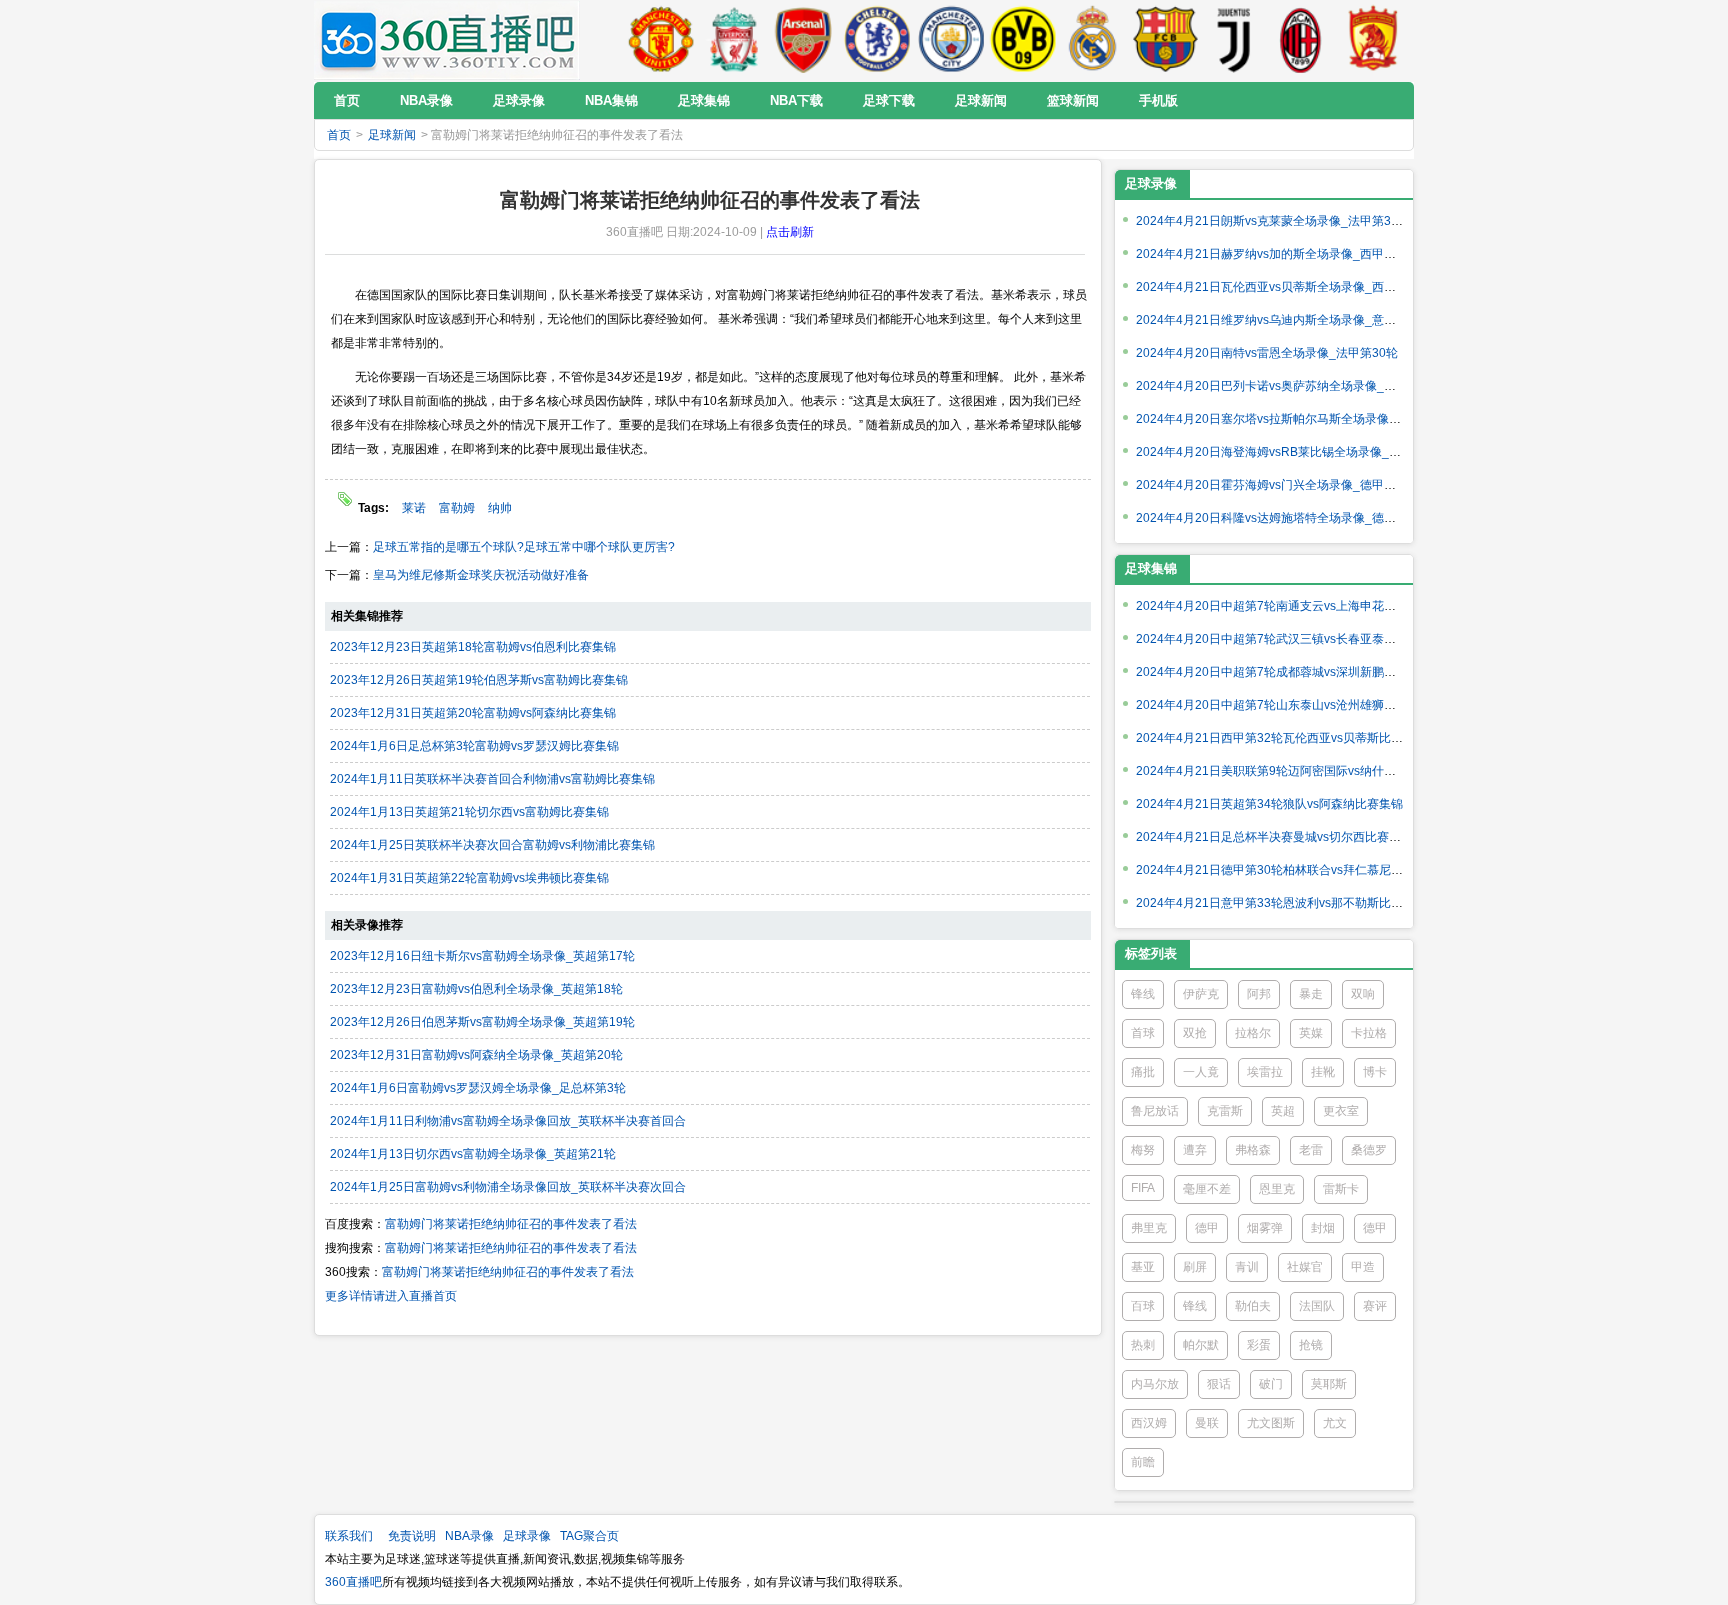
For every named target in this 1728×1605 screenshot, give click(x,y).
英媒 (1311, 1033)
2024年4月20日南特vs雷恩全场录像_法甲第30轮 (1267, 353)
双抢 (1195, 1033)
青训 (1247, 1267)
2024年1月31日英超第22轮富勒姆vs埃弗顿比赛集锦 (469, 878)
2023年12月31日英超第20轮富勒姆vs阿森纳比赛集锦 (473, 713)
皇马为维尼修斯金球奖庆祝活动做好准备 (481, 575)
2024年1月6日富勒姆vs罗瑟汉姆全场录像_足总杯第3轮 (478, 1088)
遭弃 (1195, 1150)
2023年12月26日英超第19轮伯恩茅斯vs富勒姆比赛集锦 (479, 680)
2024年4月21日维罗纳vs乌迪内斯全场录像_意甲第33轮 (1285, 320)
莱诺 (414, 508)
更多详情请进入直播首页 (391, 1296)
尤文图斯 (1271, 1423)
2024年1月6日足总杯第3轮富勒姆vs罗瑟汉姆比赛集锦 (474, 746)
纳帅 (500, 508)
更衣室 (1341, 1111)
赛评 (1375, 1306)
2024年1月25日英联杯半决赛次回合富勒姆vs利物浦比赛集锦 (492, 845)
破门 (1271, 1384)
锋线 (1143, 994)
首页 (339, 135)
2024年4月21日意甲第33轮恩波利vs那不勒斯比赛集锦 (1281, 903)
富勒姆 (457, 508)
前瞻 (1143, 1462)
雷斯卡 (1341, 1189)
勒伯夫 (1253, 1306)
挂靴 (1323, 1072)
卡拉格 (1369, 1033)
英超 (1283, 1111)
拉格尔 (1253, 1033)
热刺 (1143, 1345)
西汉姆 (1149, 1423)
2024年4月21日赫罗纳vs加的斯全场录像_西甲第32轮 (1279, 254)
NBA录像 (469, 1536)
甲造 (1363, 1267)
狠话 (1219, 1384)
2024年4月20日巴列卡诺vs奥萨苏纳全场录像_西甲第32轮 (1291, 386)
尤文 (1335, 1423)
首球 (1143, 1033)
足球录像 (1151, 183)
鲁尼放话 (1155, 1111)
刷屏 (1195, 1267)
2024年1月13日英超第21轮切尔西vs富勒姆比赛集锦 (469, 812)
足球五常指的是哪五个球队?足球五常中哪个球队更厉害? (524, 547)
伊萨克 (1201, 994)
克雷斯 (1225, 1111)
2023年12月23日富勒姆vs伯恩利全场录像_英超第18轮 (476, 989)
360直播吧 (353, 1582)
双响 (1363, 994)
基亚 (1143, 1267)
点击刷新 (790, 232)
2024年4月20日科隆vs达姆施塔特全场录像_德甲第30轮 (1285, 518)
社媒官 (1305, 1267)
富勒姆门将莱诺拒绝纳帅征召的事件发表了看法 (511, 1224)
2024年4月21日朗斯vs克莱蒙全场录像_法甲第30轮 (1273, 221)
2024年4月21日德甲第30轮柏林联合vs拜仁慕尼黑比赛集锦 (1293, 870)
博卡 (1375, 1072)
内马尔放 (1155, 1384)
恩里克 (1277, 1189)
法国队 (1317, 1306)
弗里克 (1149, 1228)
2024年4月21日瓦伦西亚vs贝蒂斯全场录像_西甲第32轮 (1285, 287)
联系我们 (349, 1536)
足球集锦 (1151, 568)
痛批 (1143, 1072)
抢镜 (1311, 1345)
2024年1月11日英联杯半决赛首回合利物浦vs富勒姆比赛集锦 (492, 779)
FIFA (1143, 1188)
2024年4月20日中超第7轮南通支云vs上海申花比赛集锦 (1284, 606)
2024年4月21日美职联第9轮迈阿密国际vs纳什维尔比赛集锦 (1296, 771)
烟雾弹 (1265, 1228)
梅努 (1143, 1150)
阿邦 (1259, 994)
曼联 (1207, 1423)
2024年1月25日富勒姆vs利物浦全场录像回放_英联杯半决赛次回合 (508, 1187)
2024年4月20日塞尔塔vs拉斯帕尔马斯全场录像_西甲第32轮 (1297, 419)
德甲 (1207, 1228)
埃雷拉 (1265, 1072)
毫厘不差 (1207, 1189)
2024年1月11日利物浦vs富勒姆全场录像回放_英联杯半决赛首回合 (508, 1121)
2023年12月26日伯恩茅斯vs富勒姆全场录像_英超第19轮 (482, 1022)
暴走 (1311, 994)
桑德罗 (1369, 1150)
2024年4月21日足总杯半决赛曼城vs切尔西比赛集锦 (1274, 837)
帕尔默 (1201, 1345)
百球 (1143, 1306)
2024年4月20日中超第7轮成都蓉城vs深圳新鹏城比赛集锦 (1290, 672)
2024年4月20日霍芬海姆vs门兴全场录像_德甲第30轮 (1279, 485)
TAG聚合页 (589, 1536)
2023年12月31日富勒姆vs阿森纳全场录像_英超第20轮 (476, 1055)
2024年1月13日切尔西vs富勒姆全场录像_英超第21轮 (473, 1154)
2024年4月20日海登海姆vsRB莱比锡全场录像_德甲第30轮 (1293, 452)
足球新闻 (392, 135)
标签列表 (1151, 953)
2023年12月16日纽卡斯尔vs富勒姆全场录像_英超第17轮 (482, 956)
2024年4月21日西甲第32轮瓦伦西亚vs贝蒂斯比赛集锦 (1281, 738)
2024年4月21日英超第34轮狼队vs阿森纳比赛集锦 (1269, 804)
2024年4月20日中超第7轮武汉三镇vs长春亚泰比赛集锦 (1284, 639)
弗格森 (1253, 1150)
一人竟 (1201, 1072)
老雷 (1311, 1150)
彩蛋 (1259, 1345)
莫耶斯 (1329, 1384)
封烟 (1323, 1228)
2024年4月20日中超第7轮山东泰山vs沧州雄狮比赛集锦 (1284, 705)
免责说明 (412, 1536)
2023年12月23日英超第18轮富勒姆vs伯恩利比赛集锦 (473, 647)
